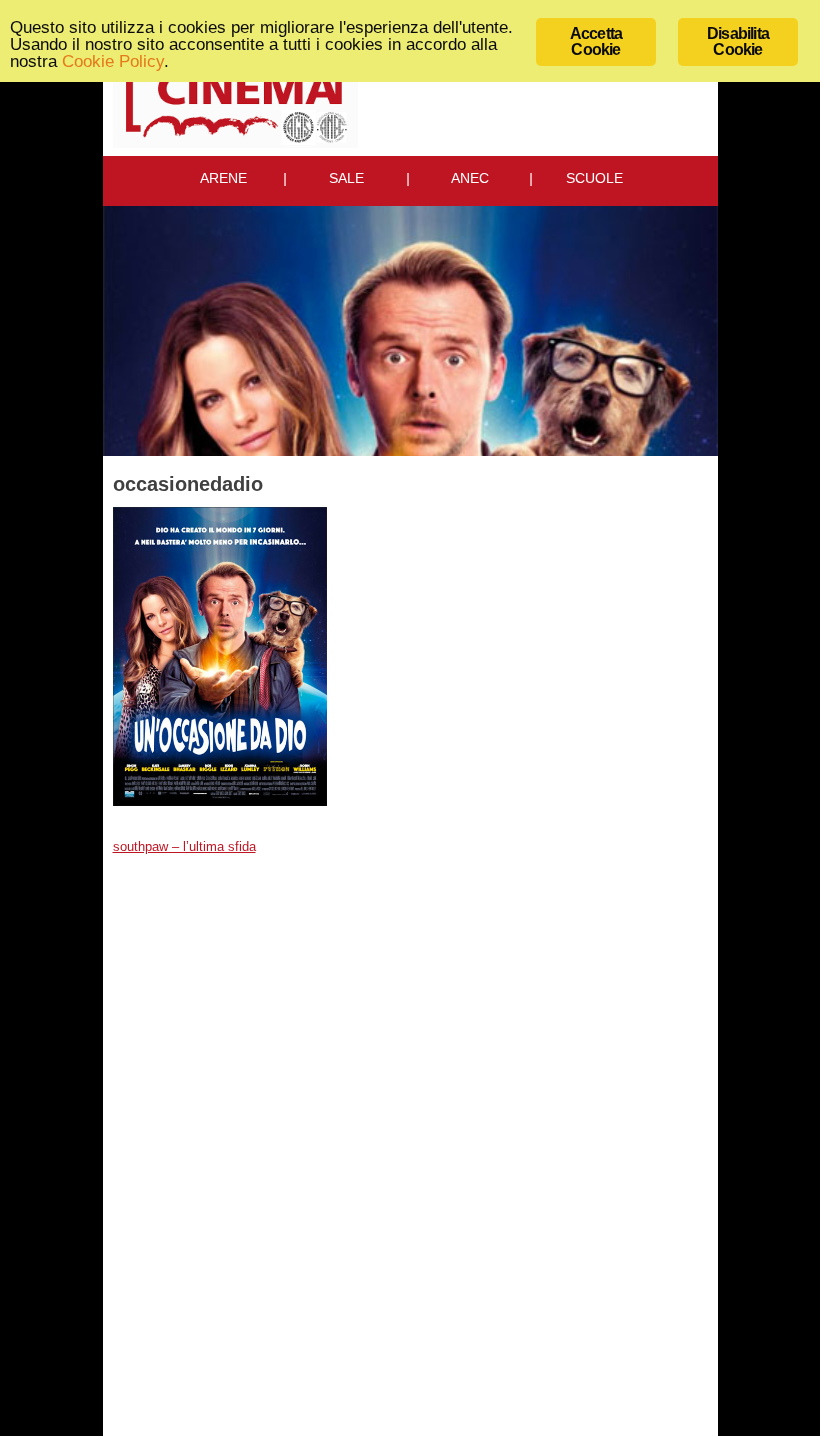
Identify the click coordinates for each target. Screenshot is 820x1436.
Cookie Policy (113, 61)
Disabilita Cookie (738, 41)
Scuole (594, 178)
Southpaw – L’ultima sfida (184, 847)
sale (346, 178)
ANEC (470, 178)
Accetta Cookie (596, 41)
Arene (223, 178)
